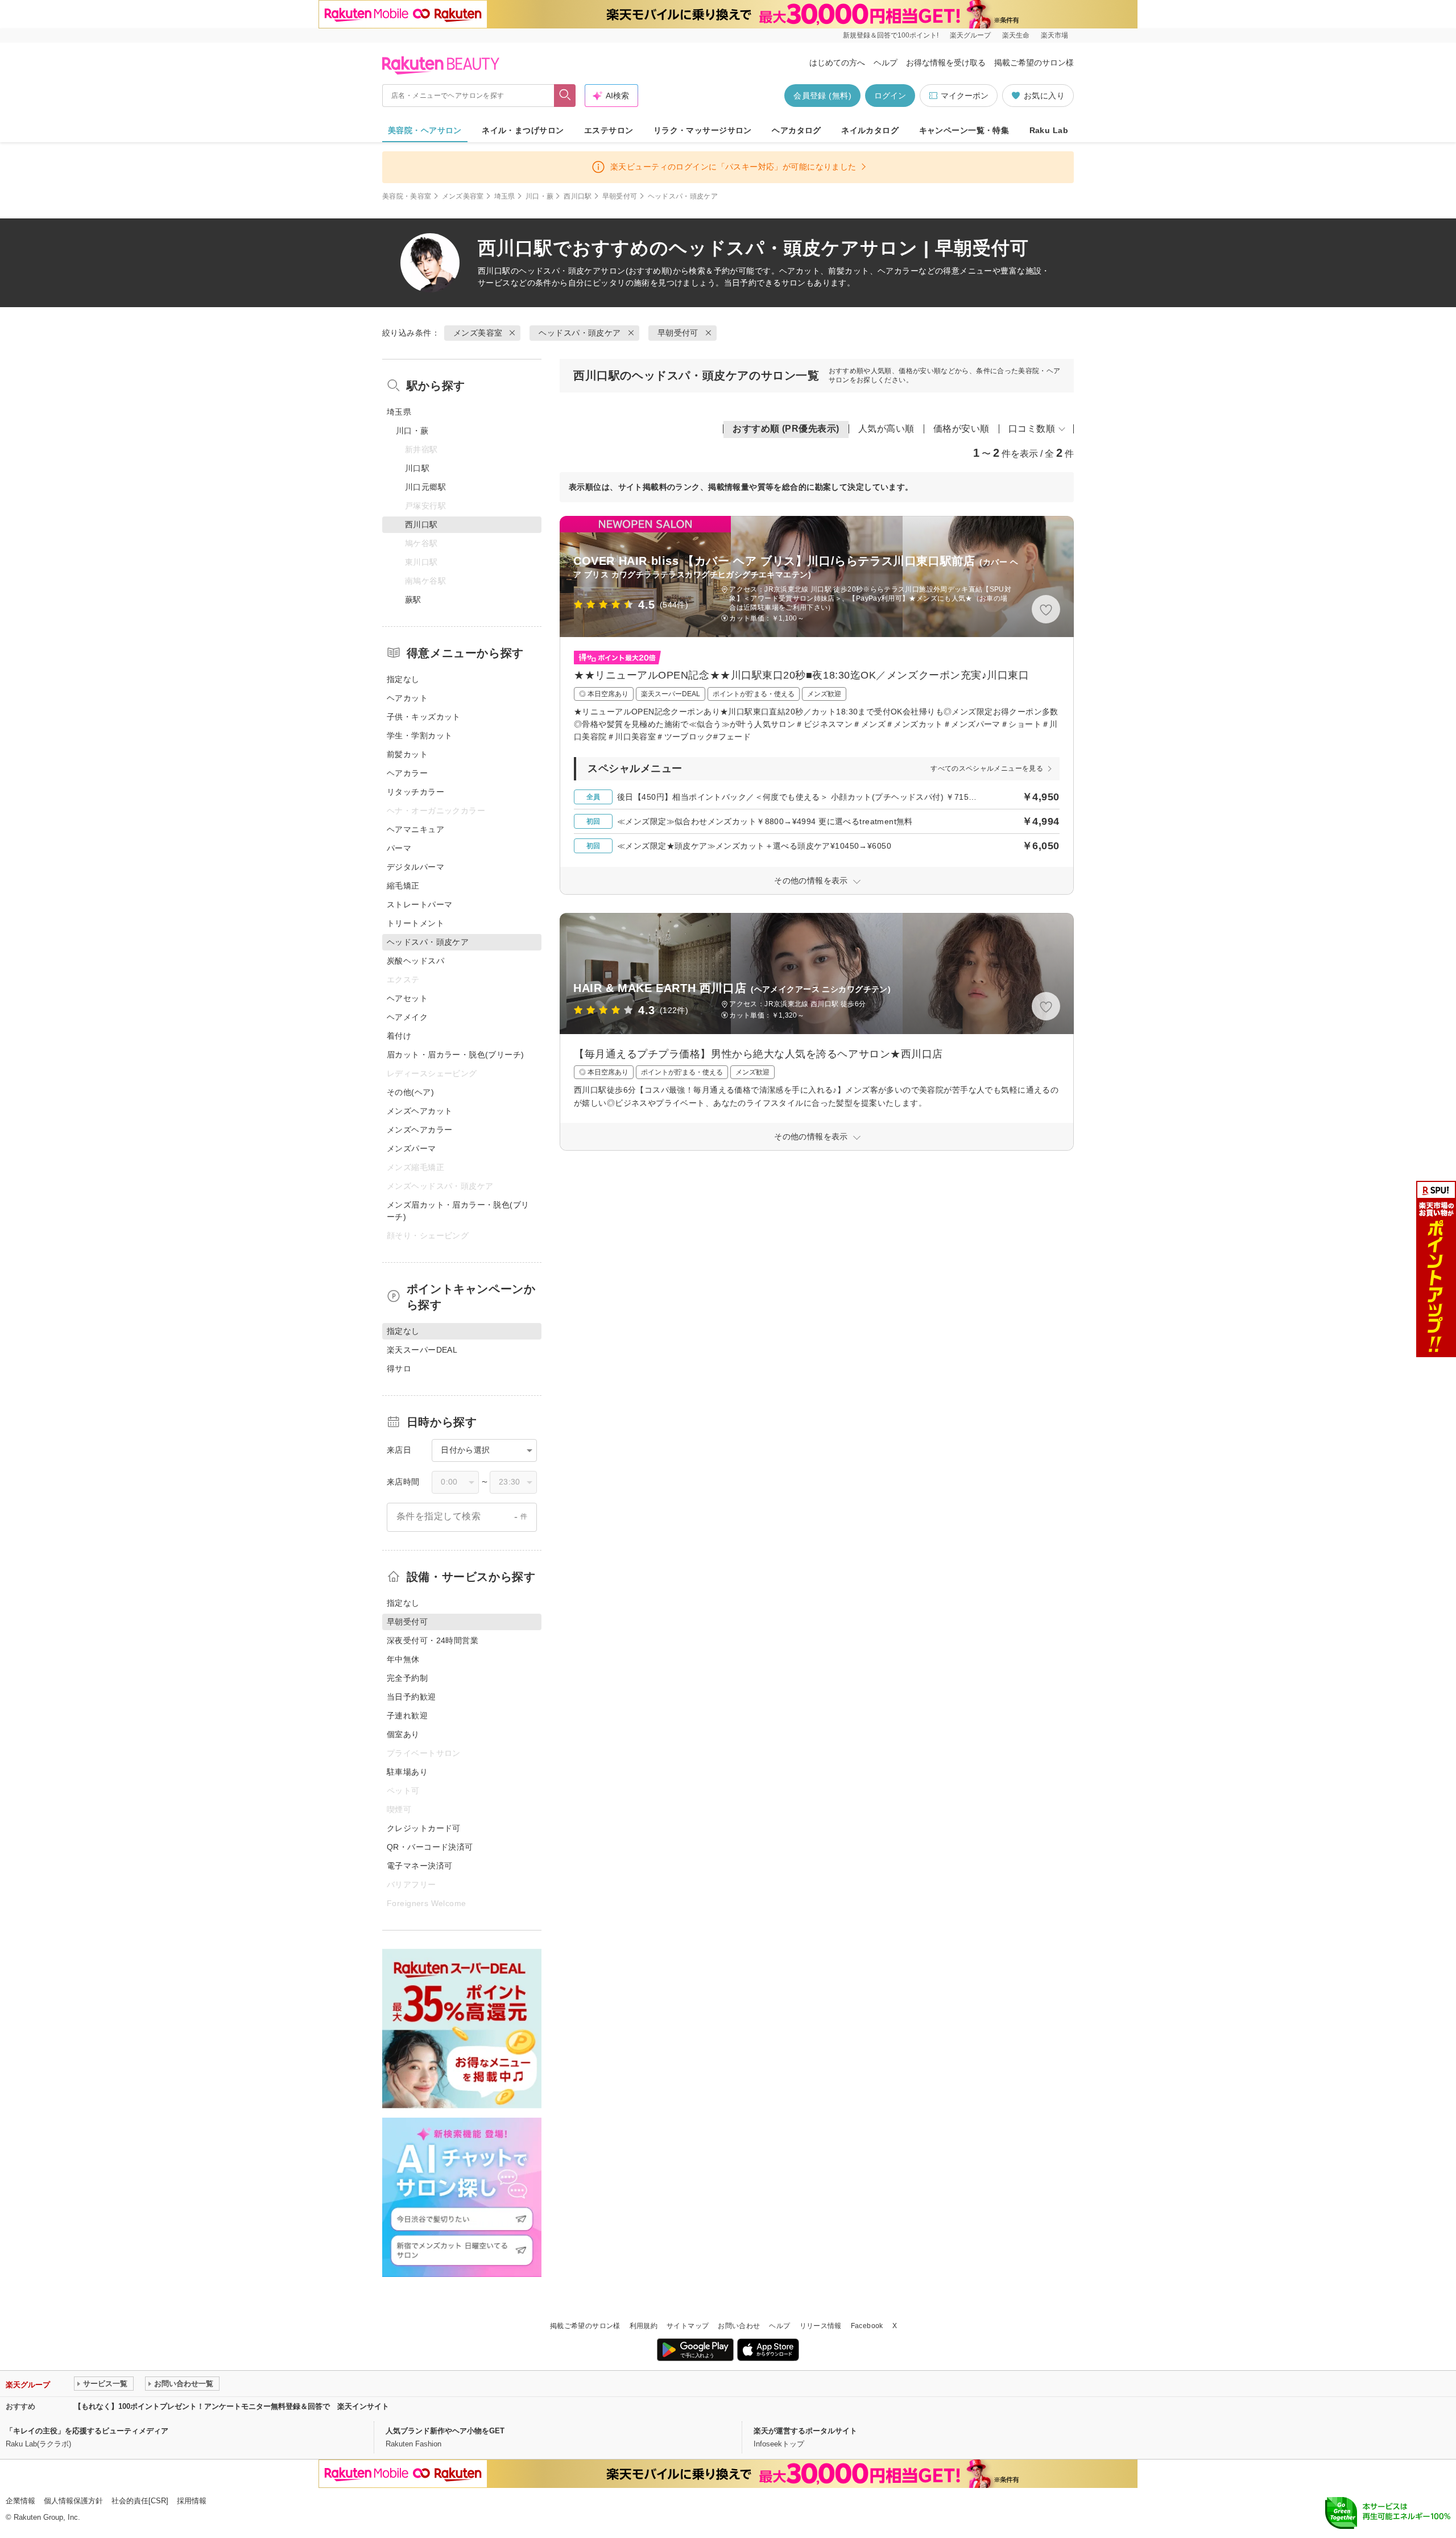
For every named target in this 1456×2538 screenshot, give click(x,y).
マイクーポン (965, 96)
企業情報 (20, 2501)
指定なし (403, 679)
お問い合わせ (739, 2326)
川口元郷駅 (425, 487)
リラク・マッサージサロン (703, 130)
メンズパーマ (411, 1148)
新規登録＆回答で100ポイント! (891, 35)
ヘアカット (407, 698)
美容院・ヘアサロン (425, 130)
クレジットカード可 (424, 1828)
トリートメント (415, 923)
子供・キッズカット (424, 717)
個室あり (403, 1734)
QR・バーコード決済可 (430, 1847)
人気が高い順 (886, 429)
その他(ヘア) (410, 1092)
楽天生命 (1016, 35)
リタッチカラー (415, 792)
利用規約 (644, 2326)
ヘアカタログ (797, 130)
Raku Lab (1049, 130)
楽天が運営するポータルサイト (805, 2431)
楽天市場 (1054, 35)
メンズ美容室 (463, 196)
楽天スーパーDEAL (422, 1350)
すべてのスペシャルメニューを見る (987, 768)
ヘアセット (407, 998)
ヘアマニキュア (415, 829)
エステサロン (609, 130)
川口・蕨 (539, 196)
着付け (399, 1036)
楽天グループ (970, 35)
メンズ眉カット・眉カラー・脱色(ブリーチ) (458, 1211)
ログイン (890, 96)
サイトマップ (688, 2326)
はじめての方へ (837, 63)
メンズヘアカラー (419, 1130)
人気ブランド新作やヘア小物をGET (445, 2431)
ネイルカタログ (870, 130)
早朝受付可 (620, 196)
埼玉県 (505, 196)
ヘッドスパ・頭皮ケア (560, 271)
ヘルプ (886, 63)
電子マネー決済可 (419, 1866)
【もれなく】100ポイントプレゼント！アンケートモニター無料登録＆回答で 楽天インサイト (231, 2406)
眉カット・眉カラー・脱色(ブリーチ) (456, 1055)
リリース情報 (821, 2326)
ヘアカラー (407, 773)
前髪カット (407, 754)
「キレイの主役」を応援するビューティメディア (87, 2431)
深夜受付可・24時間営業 (433, 1640)
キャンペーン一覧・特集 (964, 130)
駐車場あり (407, 1772)
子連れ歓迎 (407, 1716)
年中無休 (403, 1659)
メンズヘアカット (419, 1111)
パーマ (399, 848)
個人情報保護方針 (73, 2501)
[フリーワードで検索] (565, 96)
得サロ (399, 1369)
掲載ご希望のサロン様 (1034, 63)
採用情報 (192, 2501)
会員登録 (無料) (822, 96)
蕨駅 (413, 600)
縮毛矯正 (403, 886)
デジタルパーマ (415, 867)
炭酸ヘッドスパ (415, 961)
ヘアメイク (407, 1017)
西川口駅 (578, 196)
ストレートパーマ (419, 904)
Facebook (867, 2326)
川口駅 (417, 468)
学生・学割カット (419, 735)
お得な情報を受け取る (946, 63)
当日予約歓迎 (411, 1697)
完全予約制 (407, 1678)
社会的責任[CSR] (140, 2501)
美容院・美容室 (407, 196)
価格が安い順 (961, 429)
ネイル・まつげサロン (523, 130)
